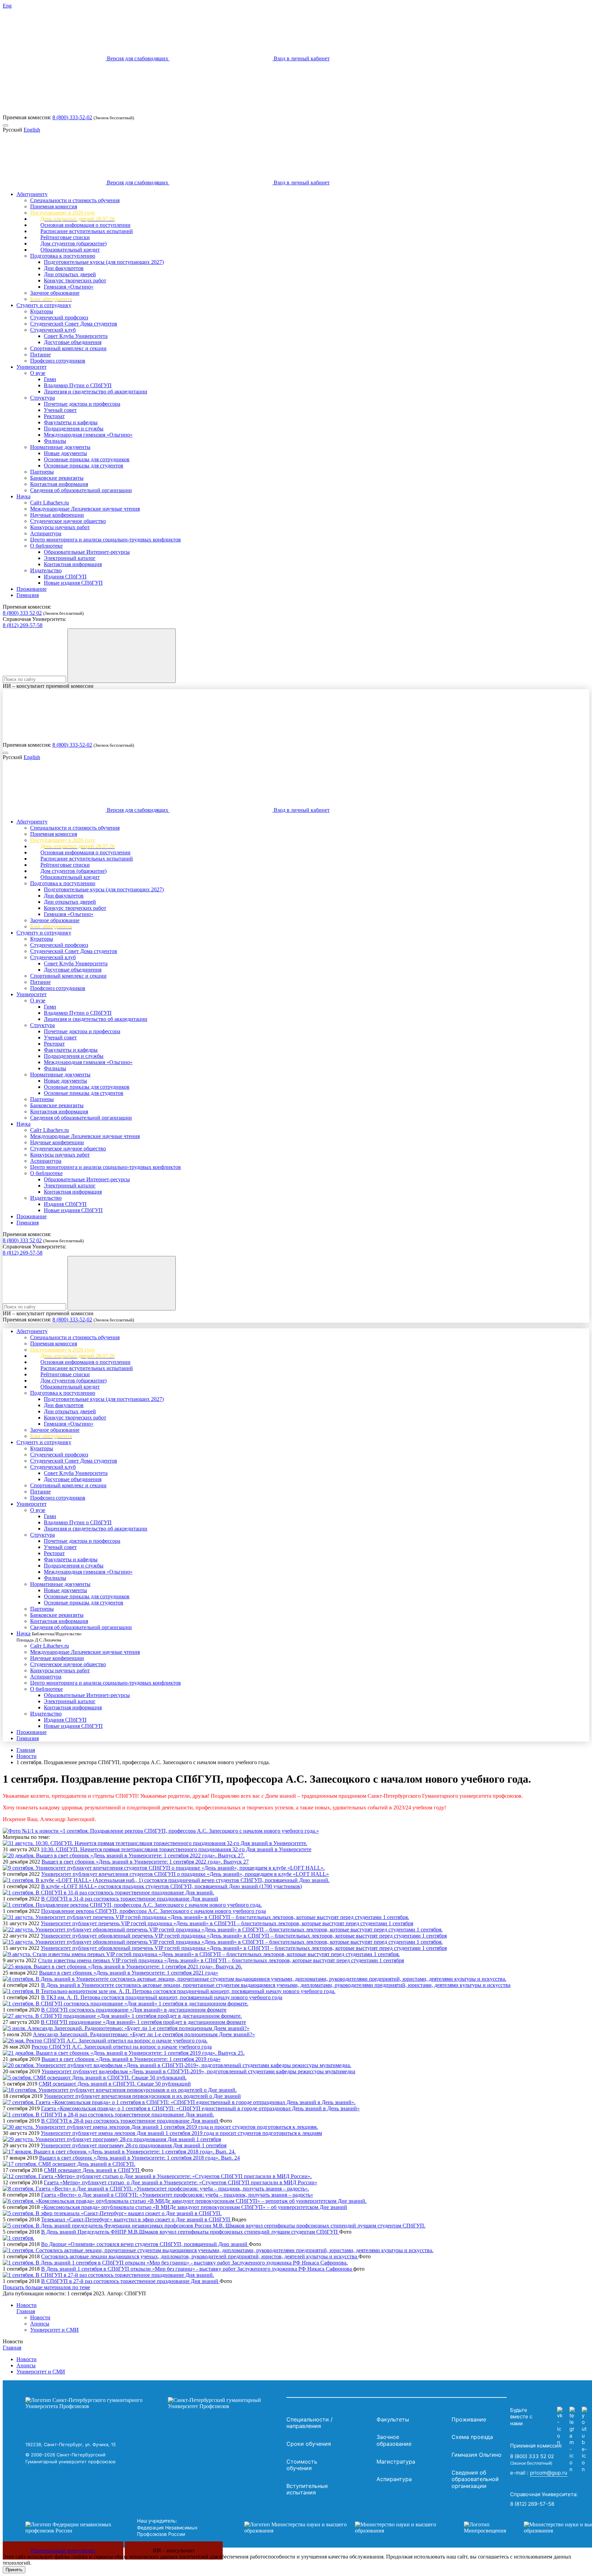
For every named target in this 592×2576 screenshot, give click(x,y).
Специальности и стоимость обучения (75, 200)
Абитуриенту (32, 194)
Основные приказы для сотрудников (87, 459)
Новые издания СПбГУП (73, 583)
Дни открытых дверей (70, 274)
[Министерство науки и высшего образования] (344, 2528)
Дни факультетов (64, 268)
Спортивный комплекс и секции (68, 348)
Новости (27, 1756)
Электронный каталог (70, 558)
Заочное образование (55, 293)
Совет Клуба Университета (76, 336)
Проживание (32, 589)
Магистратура (396, 2462)
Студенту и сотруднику (44, 305)
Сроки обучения (309, 2444)
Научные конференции (57, 515)
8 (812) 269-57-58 (23, 625)
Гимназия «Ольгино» (69, 287)
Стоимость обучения (302, 2465)
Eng (7, 6)
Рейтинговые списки (65, 237)
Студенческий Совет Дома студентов (74, 324)
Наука (23, 496)
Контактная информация (59, 484)
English (32, 130)
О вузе (38, 373)
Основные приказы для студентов (84, 466)
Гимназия (28, 595)
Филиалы (55, 441)
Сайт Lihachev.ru (50, 503)
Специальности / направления (310, 2423)
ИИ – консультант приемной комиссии (48, 686)
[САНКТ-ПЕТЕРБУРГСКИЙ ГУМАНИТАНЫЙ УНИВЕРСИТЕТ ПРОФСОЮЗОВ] (154, 2403)
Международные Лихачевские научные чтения (85, 509)
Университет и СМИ (54, 2330)
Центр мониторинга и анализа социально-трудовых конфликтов (106, 540)
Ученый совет (60, 410)
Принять (14, 2570)
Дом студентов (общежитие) (73, 243)
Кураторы (42, 311)
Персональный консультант (63, 2550)
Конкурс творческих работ (75, 280)
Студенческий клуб (53, 330)
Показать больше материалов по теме (46, 2287)
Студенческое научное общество (68, 521)
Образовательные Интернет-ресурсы (87, 552)
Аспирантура (46, 533)
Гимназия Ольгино (477, 2455)
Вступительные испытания (307, 2489)
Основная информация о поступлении (85, 225)
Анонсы (40, 2324)
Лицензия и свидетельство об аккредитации (96, 392)
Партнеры (42, 472)
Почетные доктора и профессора (82, 404)
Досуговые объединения (73, 342)
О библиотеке (46, 546)
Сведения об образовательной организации (81, 490)
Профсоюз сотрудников (58, 361)
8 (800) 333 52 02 (22, 613)
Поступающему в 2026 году (63, 213)
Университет (32, 367)
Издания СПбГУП (65, 577)
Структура (42, 398)
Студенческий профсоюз (59, 318)
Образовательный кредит (70, 250)
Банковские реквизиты (57, 478)
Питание (40, 355)
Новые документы (65, 453)
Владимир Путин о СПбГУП (78, 385)
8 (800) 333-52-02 (72, 117)
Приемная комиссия (54, 206)
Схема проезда (472, 2437)
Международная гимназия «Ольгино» (88, 435)
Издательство (46, 570)
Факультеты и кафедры (71, 422)
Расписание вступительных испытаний (87, 231)
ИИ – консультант (174, 2550)
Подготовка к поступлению (63, 256)
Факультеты (393, 2419)
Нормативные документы (60, 447)
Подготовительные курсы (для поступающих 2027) (104, 262)
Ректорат (54, 416)
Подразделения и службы (74, 429)
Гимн (50, 379)
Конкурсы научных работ (60, 527)
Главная (26, 1750)
